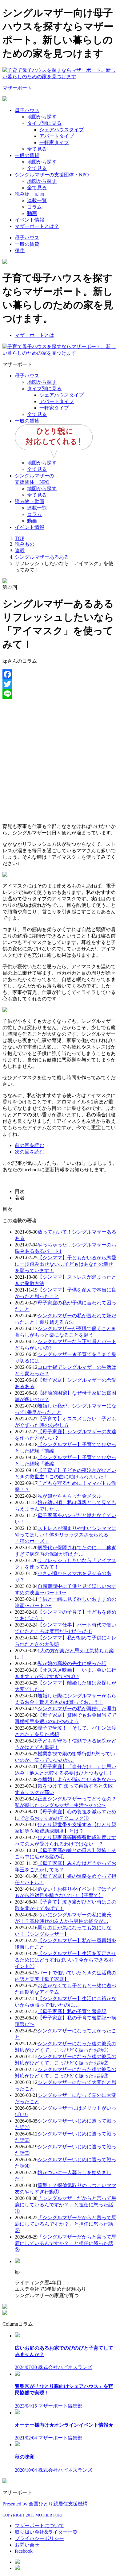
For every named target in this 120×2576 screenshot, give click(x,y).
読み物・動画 (30, 194)
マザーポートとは (34, 335)
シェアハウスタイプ (62, 130)
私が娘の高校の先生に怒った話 (72, 1663)
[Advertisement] (60, 759)
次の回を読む (30, 1152)
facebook (24, 2551)
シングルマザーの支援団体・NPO (52, 175)
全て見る (37, 149)
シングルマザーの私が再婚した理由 (77, 1709)
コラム (34, 207)
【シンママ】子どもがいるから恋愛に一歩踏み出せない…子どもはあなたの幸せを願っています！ (66, 1264)
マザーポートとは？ (37, 226)
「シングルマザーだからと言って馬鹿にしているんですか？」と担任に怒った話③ (66, 2243)
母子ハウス (27, 110)
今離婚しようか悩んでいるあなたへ (77, 1779)
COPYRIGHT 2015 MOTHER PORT (33, 2515)
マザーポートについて (39, 2526)
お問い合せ (27, 2545)
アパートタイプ (57, 136)
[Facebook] (60, 674)
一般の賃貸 (27, 155)
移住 (20, 250)
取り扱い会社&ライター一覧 (46, 2532)
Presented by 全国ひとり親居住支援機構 (45, 2504)
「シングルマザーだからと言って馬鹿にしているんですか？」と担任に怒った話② (66, 2224)
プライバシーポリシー (39, 2538)
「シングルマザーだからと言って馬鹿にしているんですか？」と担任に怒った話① (66, 2205)
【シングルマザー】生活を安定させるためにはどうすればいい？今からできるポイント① (66, 1960)
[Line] (60, 694)
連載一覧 (37, 200)
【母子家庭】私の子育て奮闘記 (72, 2011)
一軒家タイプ (54, 142)
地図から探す (42, 117)
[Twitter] (60, 684)
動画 (32, 213)
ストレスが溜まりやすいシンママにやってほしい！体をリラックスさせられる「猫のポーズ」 (66, 1535)
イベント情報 (30, 220)
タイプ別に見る (44, 123)
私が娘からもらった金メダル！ (72, 1496)
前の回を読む (30, 1145)
